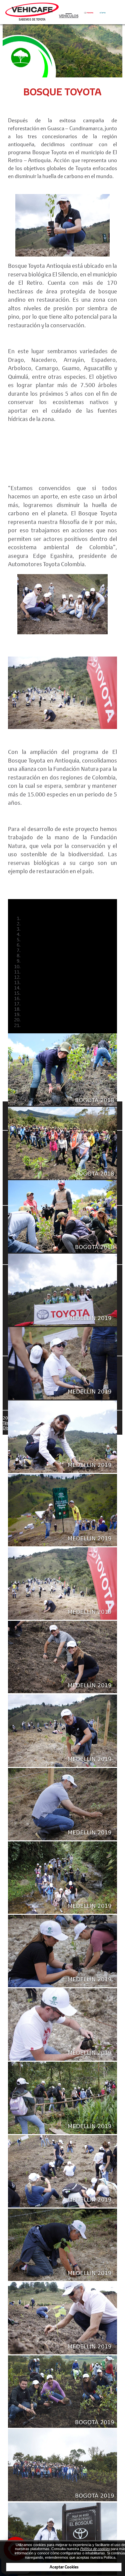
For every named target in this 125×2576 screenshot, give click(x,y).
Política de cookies (95, 2549)
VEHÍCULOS (69, 16)
